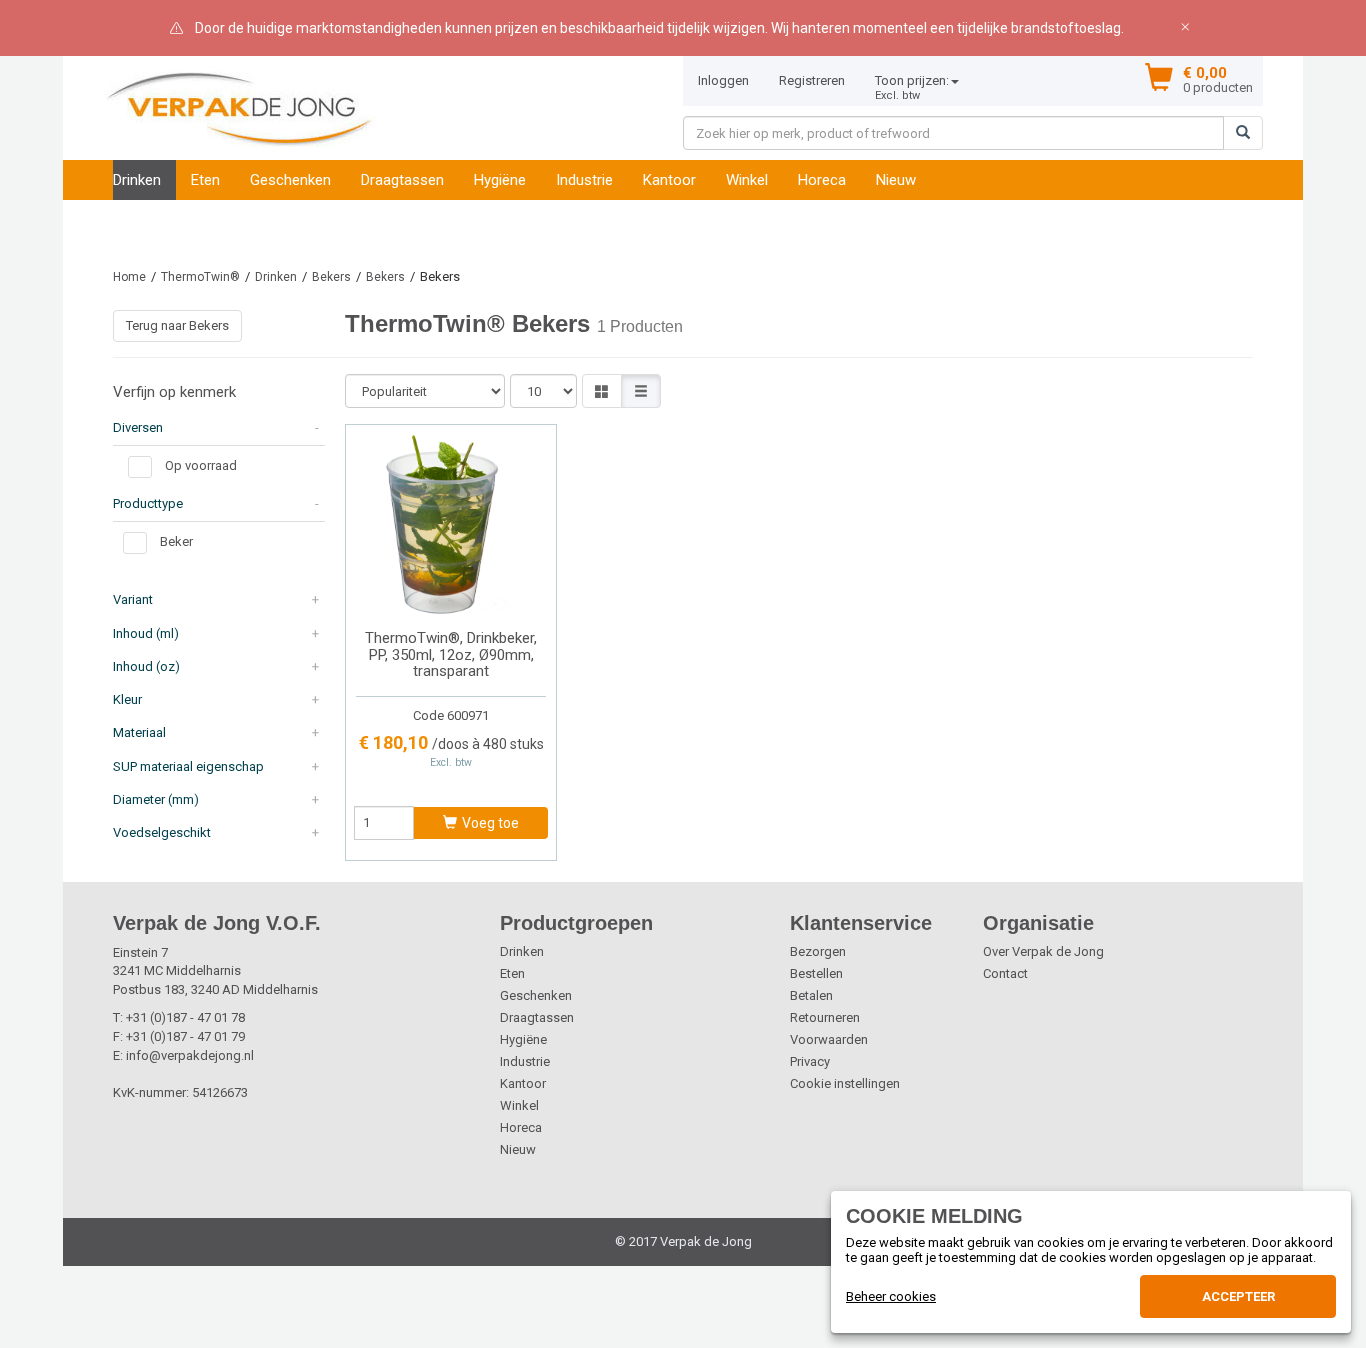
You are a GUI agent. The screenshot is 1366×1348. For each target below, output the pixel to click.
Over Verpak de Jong (1043, 951)
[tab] (219, 428)
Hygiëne (500, 180)
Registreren (812, 80)
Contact (1005, 973)
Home (129, 277)
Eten (205, 180)
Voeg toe (490, 823)
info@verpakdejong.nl (190, 1055)
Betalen (811, 995)
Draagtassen (402, 180)
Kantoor (669, 180)
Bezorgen (818, 951)
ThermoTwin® (200, 277)
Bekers (331, 277)
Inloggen (723, 80)
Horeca (822, 180)
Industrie (584, 180)
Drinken (137, 180)
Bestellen (816, 973)
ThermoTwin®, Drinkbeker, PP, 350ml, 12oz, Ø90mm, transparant (451, 654)
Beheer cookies (891, 1296)
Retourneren (825, 1017)
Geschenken (290, 180)
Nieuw (896, 180)
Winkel (747, 180)
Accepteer (1238, 1296)
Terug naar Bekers (177, 325)
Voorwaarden (829, 1039)
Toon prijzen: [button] (912, 87)
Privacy (810, 1061)
